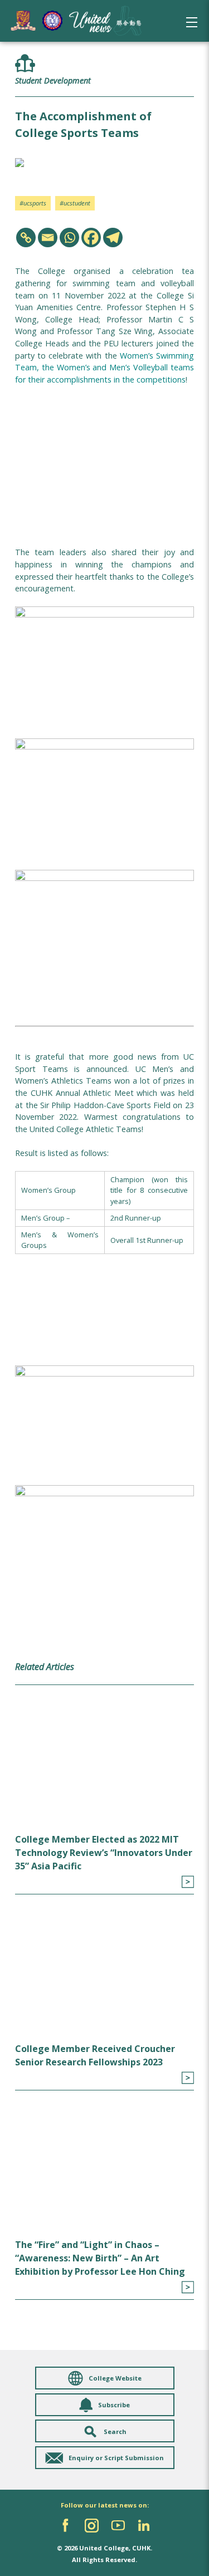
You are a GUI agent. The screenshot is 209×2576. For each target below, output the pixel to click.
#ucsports (33, 203)
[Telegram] (113, 237)
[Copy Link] (26, 237)
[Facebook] (91, 237)
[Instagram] (92, 2526)
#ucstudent (75, 203)
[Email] (48, 237)
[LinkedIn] (144, 2526)
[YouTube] (118, 2526)
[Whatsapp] (69, 237)
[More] (188, 1882)
